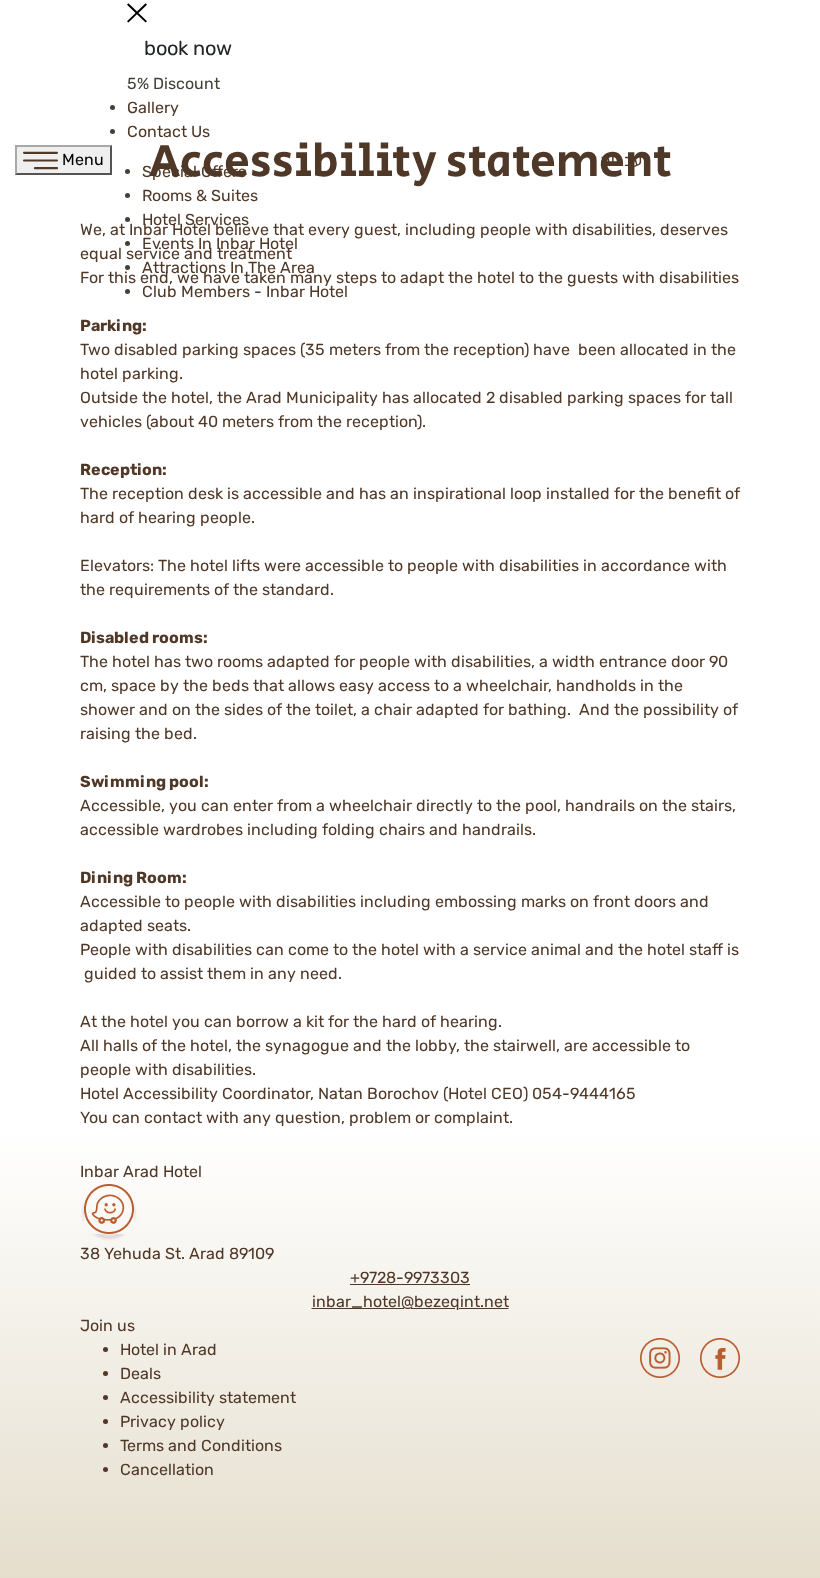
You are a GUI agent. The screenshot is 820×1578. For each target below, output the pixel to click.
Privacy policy (172, 1421)
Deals (140, 1373)
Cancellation (167, 1469)
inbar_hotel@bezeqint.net (410, 1301)
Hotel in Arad (168, 1349)
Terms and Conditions (201, 1445)
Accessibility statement (208, 1397)
